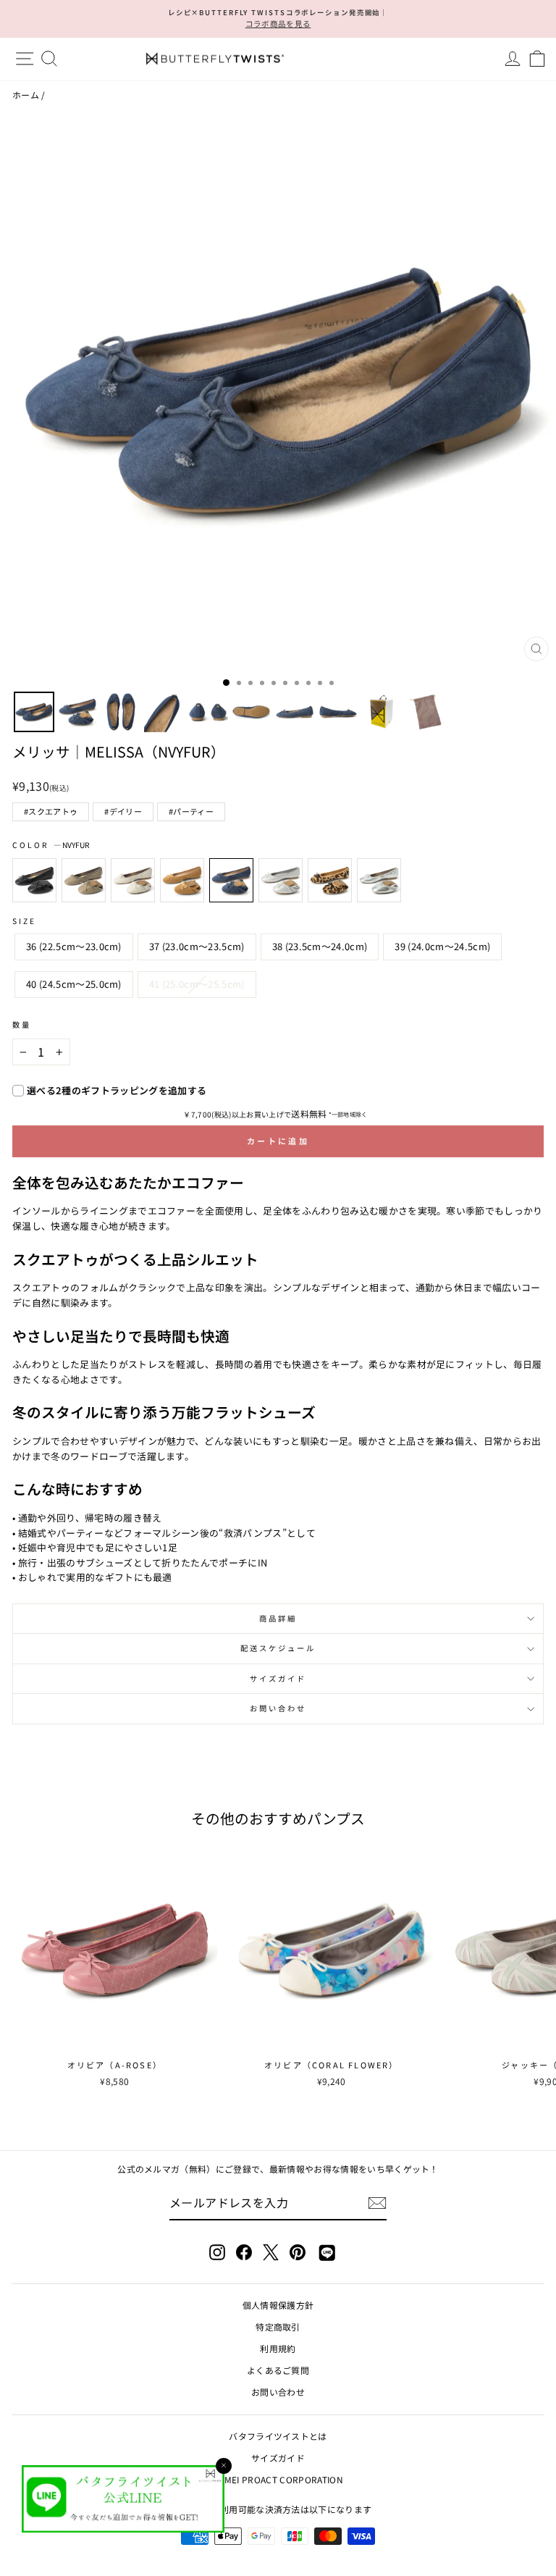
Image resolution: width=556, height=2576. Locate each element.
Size (24, 921)
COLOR (51, 845)
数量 (22, 1024)
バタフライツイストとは (278, 2436)
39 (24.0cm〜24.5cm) (442, 946)
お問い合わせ (278, 1708)
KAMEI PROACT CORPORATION (278, 2479)
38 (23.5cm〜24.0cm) (320, 946)
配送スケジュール (278, 1648)
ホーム (26, 95)
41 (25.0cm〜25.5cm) (197, 984)
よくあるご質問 (278, 2370)
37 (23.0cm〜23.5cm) (197, 946)
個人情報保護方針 (278, 2305)
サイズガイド (278, 1678)
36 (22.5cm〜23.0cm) (74, 946)
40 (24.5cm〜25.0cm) (74, 984)
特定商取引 (278, 2327)
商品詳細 (278, 1618)
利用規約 (278, 2348)
